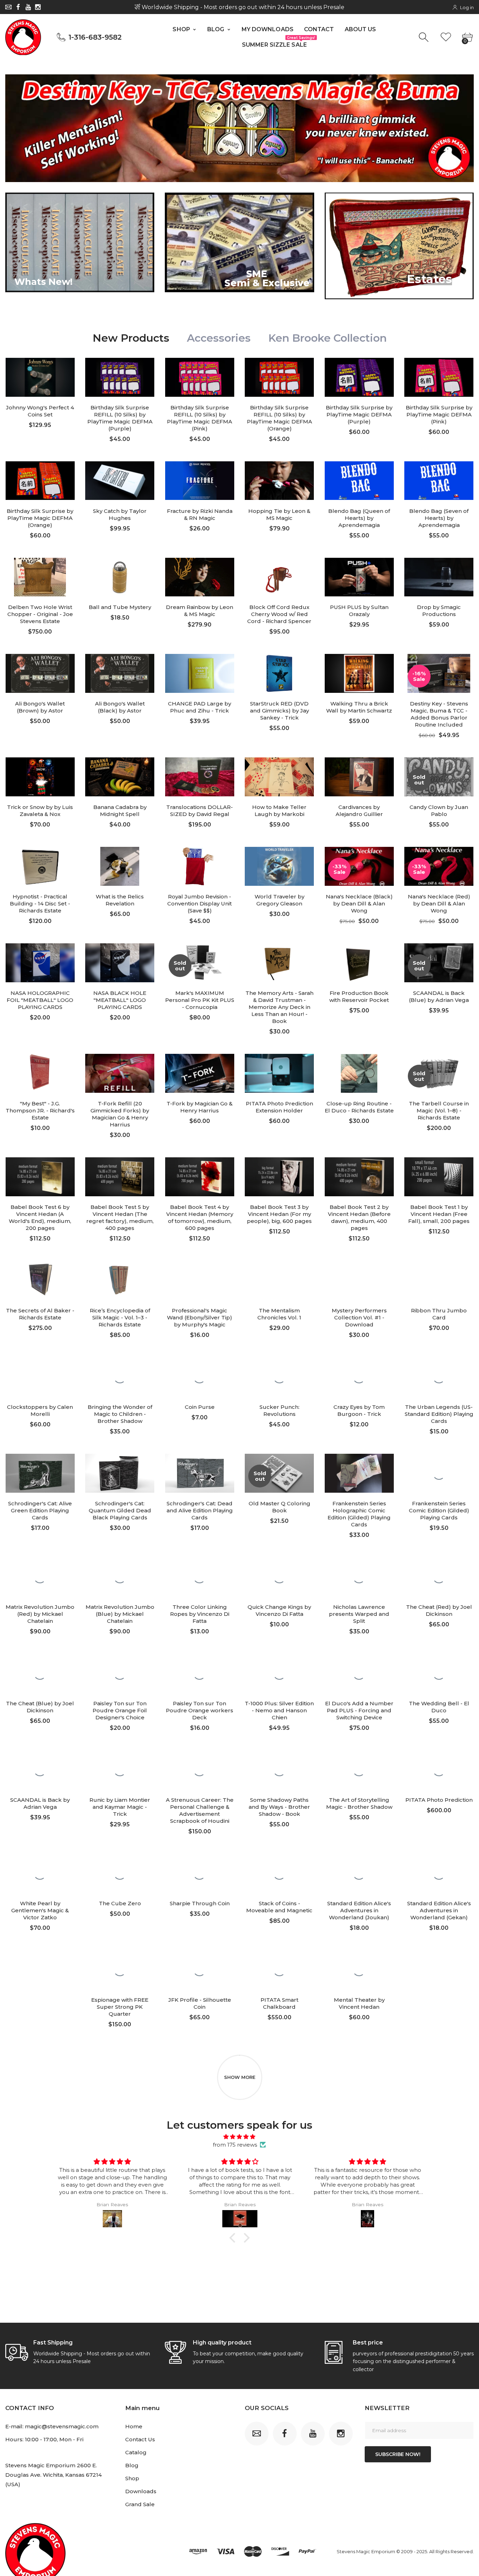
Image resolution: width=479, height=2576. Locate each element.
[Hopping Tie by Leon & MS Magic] (279, 481)
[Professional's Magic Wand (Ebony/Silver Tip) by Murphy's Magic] (200, 1280)
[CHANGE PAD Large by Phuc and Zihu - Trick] (200, 673)
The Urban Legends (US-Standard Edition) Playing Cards (439, 1414)
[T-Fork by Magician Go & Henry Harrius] (200, 1073)
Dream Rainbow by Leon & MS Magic (200, 611)
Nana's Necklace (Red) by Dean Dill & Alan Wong (439, 904)
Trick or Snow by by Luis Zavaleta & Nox (40, 811)
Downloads (141, 2491)
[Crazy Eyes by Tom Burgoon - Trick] (359, 1377)
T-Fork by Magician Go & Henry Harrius (200, 1107)
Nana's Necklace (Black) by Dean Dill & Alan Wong (359, 904)
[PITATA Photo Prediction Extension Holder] (279, 1073)
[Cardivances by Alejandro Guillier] (359, 777)
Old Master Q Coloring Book (279, 1507)
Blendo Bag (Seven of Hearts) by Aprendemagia (439, 518)
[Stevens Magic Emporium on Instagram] (38, 7)
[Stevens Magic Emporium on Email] (8, 7)
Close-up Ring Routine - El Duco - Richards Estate (359, 1107)
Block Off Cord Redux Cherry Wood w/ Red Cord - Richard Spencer (279, 614)
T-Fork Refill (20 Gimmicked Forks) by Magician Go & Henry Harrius (120, 1114)
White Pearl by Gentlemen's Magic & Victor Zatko (40, 1910)
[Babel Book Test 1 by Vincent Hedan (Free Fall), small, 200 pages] (439, 1177)
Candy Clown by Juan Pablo (439, 811)
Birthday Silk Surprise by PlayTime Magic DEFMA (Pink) (439, 414)
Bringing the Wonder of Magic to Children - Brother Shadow (120, 1414)
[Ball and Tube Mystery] (120, 577)
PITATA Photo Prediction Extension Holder (279, 1107)
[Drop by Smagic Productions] (439, 577)
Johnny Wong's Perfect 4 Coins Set (40, 411)
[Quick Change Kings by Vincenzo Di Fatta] (279, 1577)
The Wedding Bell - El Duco (439, 1707)
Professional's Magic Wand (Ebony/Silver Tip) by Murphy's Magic (200, 1317)
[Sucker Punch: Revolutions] (279, 1377)
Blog (132, 2465)
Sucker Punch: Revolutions (279, 1410)
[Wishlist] (446, 37)
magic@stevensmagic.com (62, 2426)
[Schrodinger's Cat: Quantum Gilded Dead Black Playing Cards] (120, 1473)
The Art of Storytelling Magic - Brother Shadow (359, 1803)
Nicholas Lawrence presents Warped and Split (359, 1614)
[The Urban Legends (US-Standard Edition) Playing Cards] (439, 1377)
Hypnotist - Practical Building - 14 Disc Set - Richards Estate (40, 904)
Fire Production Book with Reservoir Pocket (359, 996)
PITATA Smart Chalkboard (279, 2003)
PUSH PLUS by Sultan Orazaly (359, 611)
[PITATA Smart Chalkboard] (279, 1970)
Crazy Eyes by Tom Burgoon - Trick (359, 1410)
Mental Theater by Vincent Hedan (359, 2003)
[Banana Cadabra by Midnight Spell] (120, 777)
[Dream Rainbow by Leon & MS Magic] (200, 577)
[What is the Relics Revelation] (120, 866)
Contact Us (140, 2439)
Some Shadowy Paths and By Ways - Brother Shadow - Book (279, 1807)
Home (134, 2426)
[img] (240, 2137)
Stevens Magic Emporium (366, 2551)
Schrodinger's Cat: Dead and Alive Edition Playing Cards (200, 1510)
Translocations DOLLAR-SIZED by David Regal (200, 811)
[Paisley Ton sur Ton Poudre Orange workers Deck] (200, 1673)
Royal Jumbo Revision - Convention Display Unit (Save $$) (200, 904)
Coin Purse (200, 1407)
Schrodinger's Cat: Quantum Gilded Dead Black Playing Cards (120, 1510)
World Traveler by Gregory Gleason (279, 900)
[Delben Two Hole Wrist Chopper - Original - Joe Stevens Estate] (40, 577)
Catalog (136, 2452)
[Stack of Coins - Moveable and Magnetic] (279, 1873)
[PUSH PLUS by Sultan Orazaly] (359, 577)
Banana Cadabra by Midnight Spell (120, 811)
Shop (132, 2478)
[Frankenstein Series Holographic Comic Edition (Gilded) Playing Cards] (359, 1473)
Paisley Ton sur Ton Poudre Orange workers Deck (200, 1710)
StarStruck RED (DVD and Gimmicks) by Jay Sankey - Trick (279, 711)
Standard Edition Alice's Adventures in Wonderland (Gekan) (439, 1910)
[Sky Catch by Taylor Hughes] (120, 481)
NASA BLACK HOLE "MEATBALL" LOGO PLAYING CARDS (120, 1000)
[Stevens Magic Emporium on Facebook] (18, 7)
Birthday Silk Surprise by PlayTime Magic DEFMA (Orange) (40, 518)
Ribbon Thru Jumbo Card (439, 1314)
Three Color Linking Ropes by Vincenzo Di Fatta (200, 1614)
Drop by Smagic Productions (439, 611)
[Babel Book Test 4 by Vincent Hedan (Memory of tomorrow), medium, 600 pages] (200, 1177)
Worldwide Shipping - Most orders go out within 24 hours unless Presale (242, 7)
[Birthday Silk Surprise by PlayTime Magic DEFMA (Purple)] (359, 377)
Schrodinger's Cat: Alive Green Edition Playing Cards (40, 1510)
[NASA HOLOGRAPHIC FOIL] (40, 963)
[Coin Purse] (200, 1377)
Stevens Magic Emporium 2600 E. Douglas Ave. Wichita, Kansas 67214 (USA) (53, 2475)
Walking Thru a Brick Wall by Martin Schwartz (359, 707)
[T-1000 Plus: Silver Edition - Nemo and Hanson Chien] (279, 1673)
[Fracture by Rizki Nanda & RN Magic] (200, 481)
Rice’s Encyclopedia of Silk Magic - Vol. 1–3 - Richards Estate (120, 1317)
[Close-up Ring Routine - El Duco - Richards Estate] (359, 1073)
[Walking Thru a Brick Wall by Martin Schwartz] (359, 673)
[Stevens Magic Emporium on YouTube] (28, 7)
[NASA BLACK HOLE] (120, 963)
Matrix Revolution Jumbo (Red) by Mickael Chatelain (40, 1614)
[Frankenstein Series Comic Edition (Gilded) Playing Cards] (439, 1473)
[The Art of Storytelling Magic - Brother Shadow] (359, 1770)
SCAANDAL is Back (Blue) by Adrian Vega (439, 996)
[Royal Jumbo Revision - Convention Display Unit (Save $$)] (200, 866)
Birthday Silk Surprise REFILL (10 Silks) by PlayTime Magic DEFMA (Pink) (200, 418)
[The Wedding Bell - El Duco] (439, 1673)
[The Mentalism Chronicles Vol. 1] (279, 1280)
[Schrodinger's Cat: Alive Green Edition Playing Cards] (40, 1473)
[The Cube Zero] (120, 1873)
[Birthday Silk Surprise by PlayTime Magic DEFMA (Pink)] (439, 377)
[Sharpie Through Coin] (200, 1873)
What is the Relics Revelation (120, 900)
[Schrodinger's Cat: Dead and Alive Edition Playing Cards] (200, 1473)
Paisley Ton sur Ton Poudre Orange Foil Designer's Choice (120, 1710)
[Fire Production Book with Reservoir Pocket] (359, 963)
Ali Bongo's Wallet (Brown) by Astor (40, 707)
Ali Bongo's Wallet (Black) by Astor (120, 707)
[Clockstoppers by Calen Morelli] (40, 1377)
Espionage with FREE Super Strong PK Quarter (120, 2007)
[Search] (424, 37)
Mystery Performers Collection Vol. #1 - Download (359, 1317)
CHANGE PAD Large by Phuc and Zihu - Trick (200, 707)
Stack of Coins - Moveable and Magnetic (279, 1907)
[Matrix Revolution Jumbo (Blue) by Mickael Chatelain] (120, 1577)
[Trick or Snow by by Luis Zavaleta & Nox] (40, 777)
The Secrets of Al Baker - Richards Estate (40, 1314)
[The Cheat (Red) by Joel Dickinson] (439, 1577)
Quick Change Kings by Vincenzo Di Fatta (279, 1610)
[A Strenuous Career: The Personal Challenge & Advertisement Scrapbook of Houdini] (200, 1770)
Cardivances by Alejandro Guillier (359, 811)
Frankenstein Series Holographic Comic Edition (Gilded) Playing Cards (359, 1514)
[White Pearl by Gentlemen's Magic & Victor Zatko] (40, 1873)
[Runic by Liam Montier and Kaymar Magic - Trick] (120, 1770)
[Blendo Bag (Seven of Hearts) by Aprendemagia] (439, 481)
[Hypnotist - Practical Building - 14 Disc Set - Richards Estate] (40, 866)
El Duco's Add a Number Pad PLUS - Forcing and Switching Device (359, 1710)
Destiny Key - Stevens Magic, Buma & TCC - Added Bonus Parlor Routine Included (439, 714)
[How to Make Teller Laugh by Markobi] (279, 777)
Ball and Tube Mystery (120, 607)
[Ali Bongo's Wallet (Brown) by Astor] (40, 673)
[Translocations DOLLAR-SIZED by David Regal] (200, 777)
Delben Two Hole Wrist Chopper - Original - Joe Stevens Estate (40, 614)
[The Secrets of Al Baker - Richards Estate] (40, 1280)
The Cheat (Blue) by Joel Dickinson (40, 1707)
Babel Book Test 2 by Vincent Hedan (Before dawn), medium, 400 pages (359, 1217)
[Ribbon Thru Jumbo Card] (439, 1280)
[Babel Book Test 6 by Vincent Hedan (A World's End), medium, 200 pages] (40, 1177)
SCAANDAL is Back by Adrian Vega (40, 1803)
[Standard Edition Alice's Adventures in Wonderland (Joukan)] (359, 1873)
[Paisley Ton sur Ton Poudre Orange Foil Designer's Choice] (120, 1673)
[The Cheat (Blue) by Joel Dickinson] (40, 1673)
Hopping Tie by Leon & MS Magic (279, 514)
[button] (234, 2238)
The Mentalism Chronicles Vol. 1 (279, 1314)
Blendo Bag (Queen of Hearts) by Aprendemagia (359, 518)
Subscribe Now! (398, 2454)
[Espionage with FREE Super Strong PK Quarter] (120, 1970)
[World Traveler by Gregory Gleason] (279, 866)
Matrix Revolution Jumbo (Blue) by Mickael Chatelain (120, 1614)
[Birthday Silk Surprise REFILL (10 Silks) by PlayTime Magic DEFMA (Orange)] (279, 377)
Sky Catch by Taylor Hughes (120, 514)
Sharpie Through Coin (200, 1903)
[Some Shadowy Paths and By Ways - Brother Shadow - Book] (279, 1770)
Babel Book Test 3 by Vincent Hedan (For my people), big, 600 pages (279, 1214)
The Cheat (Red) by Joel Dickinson (439, 1610)
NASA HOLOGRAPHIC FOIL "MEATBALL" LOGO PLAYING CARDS (40, 1000)
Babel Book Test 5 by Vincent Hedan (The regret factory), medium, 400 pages (120, 1217)
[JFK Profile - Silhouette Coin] (200, 1970)
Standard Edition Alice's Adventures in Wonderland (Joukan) (359, 1910)
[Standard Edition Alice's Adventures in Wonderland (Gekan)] (439, 1873)
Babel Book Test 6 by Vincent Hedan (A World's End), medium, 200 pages (40, 1217)
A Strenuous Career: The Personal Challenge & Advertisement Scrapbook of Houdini (200, 1810)
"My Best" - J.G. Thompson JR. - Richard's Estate (40, 1110)
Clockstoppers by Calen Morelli (40, 1410)
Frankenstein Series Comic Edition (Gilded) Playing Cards (439, 1510)
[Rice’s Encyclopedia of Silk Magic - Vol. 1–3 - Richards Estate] (120, 1280)
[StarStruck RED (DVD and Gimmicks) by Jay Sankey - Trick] (279, 673)
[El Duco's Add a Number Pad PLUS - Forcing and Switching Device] (359, 1673)
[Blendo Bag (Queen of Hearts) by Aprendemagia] (359, 481)
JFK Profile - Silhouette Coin (200, 2003)
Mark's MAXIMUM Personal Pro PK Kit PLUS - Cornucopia (200, 1000)
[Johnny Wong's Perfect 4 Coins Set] (40, 377)
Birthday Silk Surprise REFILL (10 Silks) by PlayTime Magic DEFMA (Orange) (279, 418)
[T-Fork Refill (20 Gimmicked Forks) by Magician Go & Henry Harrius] (120, 1073)
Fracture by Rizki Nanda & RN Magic (200, 514)
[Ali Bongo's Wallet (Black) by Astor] (120, 673)
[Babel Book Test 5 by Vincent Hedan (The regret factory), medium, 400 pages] (120, 1177)
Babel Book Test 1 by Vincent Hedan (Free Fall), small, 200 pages (439, 1214)
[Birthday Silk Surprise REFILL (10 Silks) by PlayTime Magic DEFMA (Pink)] (200, 377)
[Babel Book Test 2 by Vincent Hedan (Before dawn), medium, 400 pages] (359, 1177)
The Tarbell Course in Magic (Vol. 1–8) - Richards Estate (439, 1110)
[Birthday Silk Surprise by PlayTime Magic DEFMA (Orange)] (40, 481)
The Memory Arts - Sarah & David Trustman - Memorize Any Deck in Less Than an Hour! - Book (279, 1007)
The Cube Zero (120, 1903)
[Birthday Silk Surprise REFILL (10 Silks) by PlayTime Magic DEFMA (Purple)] (120, 377)
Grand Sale (140, 2504)
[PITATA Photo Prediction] (439, 1770)
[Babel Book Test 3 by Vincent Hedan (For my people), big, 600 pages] (279, 1177)
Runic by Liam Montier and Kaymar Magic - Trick (120, 1807)
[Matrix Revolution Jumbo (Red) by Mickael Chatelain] (40, 1577)
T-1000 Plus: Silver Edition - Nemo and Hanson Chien (279, 1710)
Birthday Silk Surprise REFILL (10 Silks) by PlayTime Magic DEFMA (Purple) (120, 418)
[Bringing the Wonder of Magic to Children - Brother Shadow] (120, 1377)
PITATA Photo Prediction (439, 1800)
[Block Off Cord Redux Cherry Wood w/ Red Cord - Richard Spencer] (279, 577)
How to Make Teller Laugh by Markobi (279, 811)
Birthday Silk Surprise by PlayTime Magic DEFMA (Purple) (359, 414)
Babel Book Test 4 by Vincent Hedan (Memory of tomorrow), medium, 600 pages (200, 1217)
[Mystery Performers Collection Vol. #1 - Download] (359, 1280)
